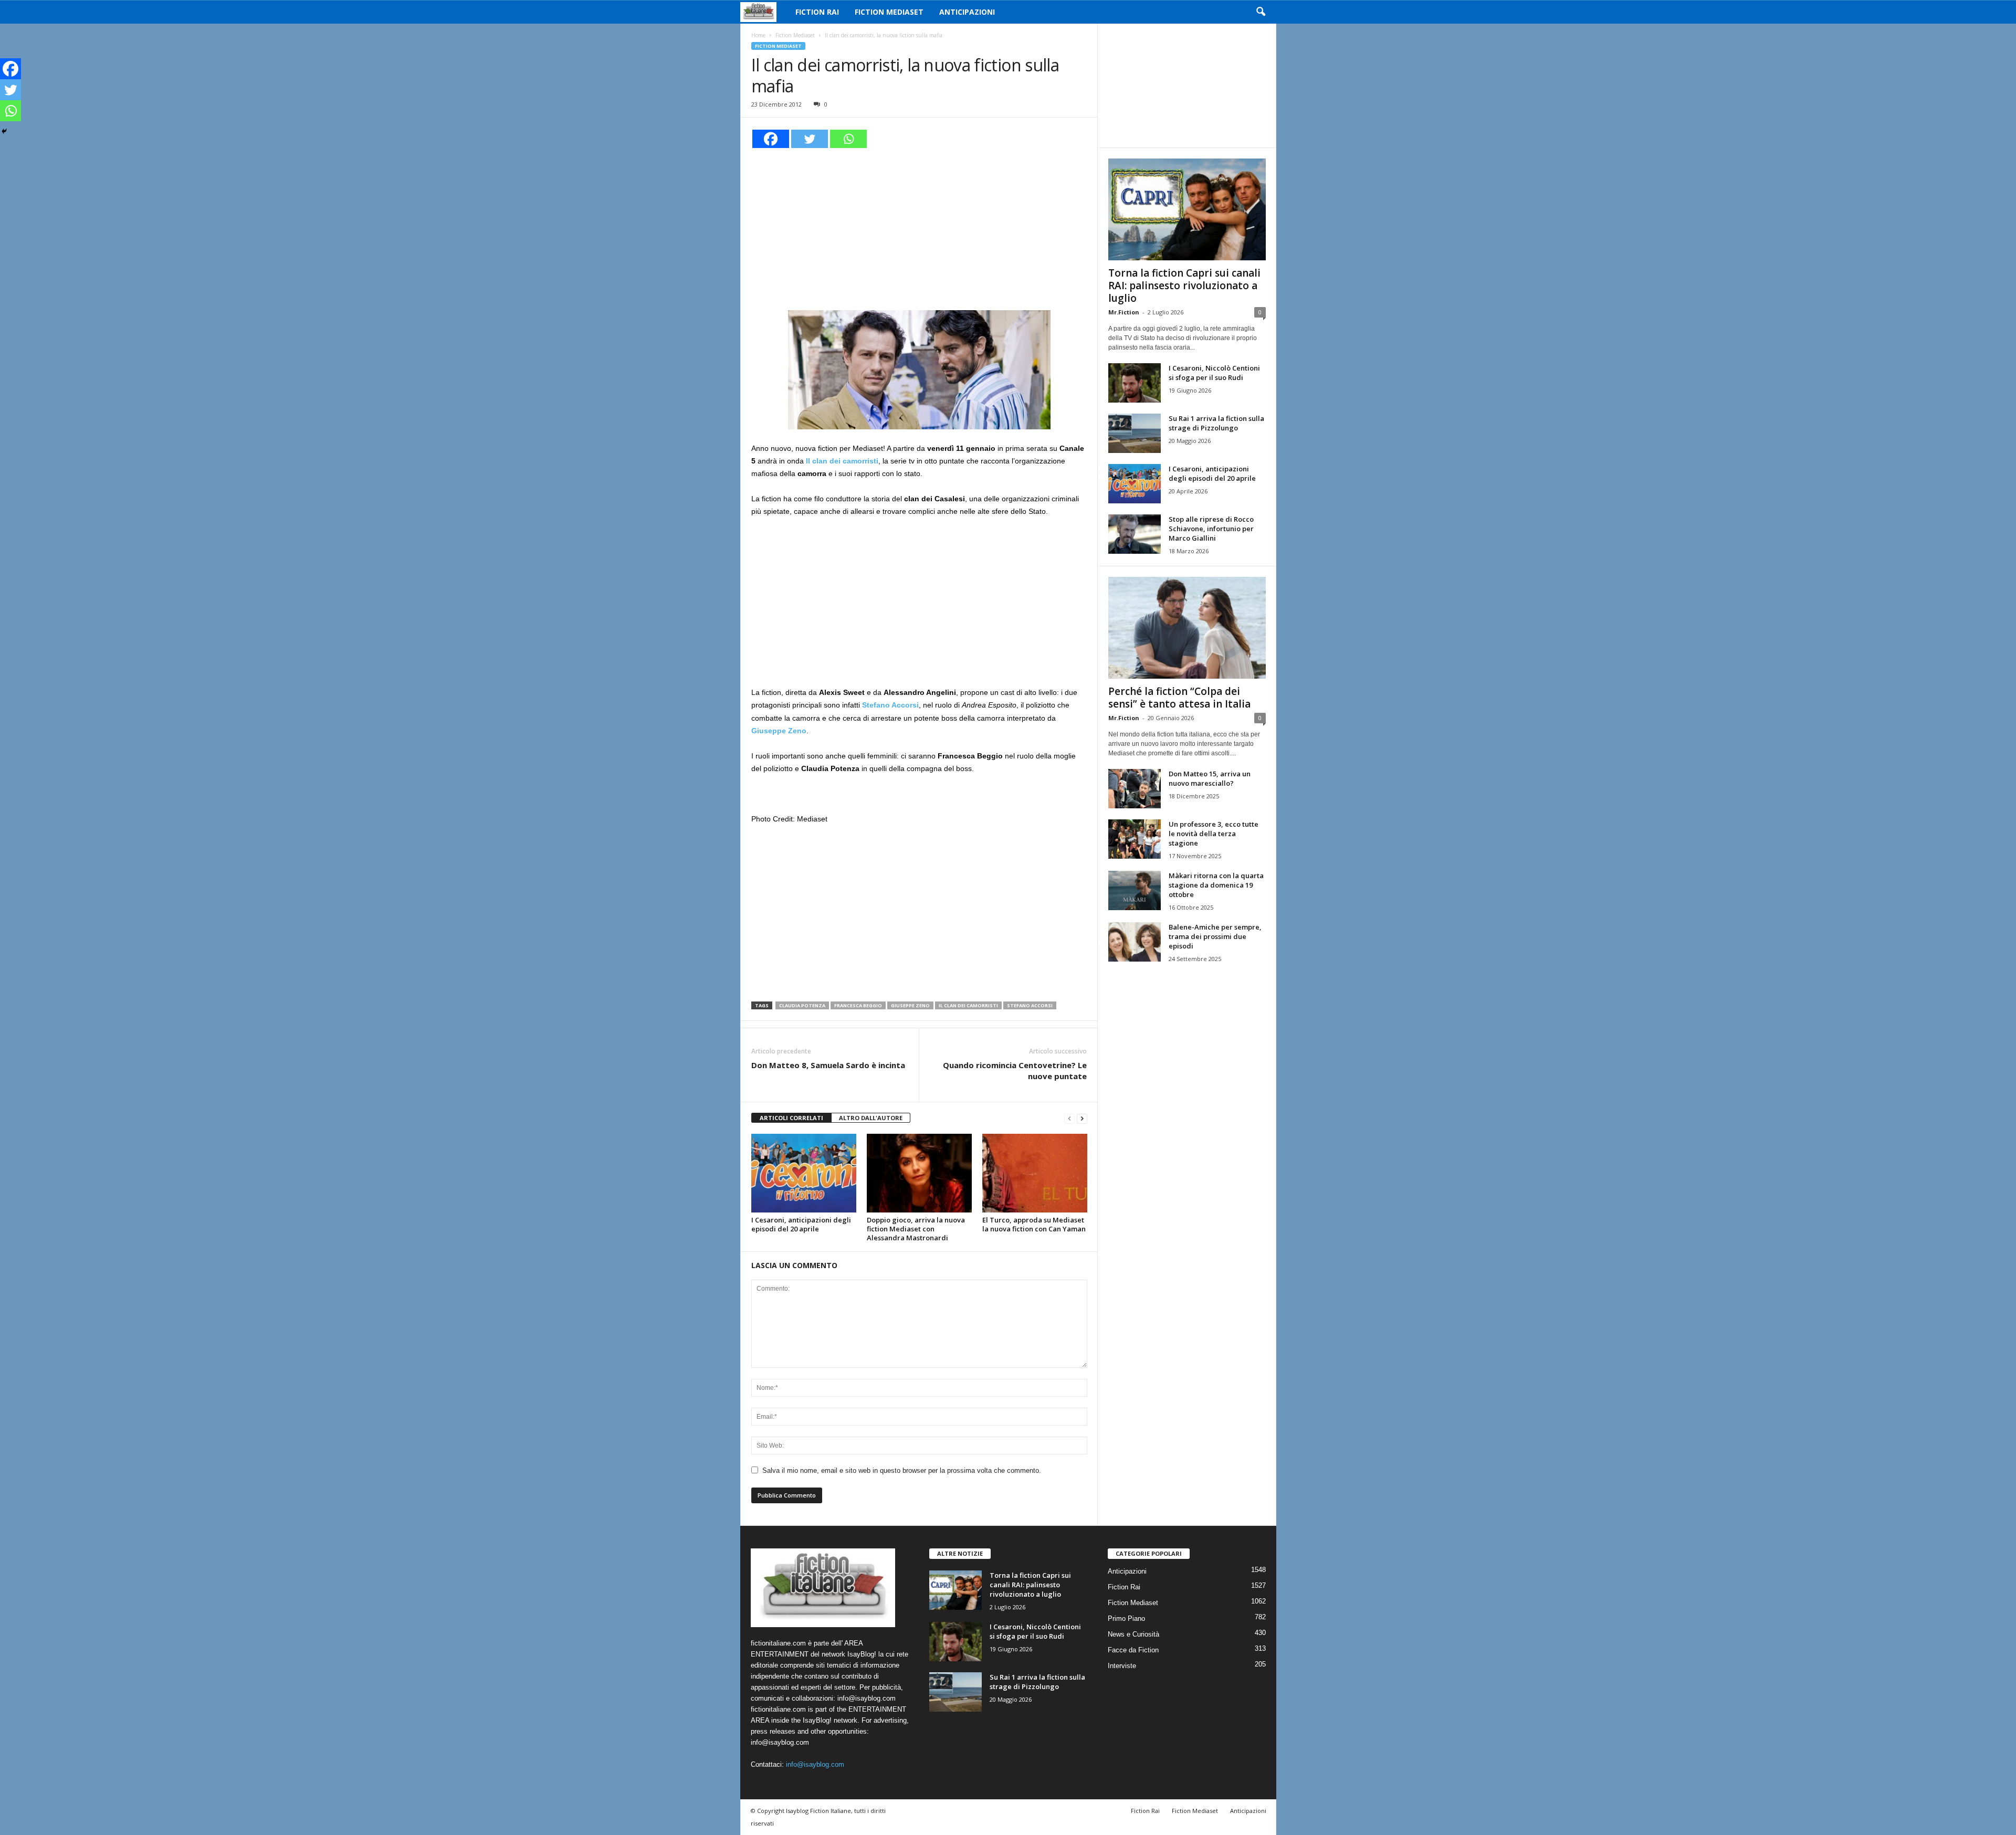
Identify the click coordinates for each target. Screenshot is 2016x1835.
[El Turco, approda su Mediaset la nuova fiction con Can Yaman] (1035, 1173)
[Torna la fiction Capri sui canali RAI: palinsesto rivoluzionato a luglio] (1187, 209)
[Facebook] (771, 139)
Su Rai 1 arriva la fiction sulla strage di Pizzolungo (1216, 423)
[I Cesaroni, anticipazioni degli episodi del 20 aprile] (804, 1173)
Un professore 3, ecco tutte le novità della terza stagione (1214, 834)
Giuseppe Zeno (910, 1005)
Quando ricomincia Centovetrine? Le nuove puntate (1015, 1071)
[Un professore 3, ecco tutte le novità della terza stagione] (1135, 839)
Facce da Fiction (1133, 1650)
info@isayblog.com (815, 1764)
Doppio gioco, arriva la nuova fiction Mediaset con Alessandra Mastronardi (916, 1229)
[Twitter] (810, 139)
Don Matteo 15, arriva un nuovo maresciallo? (1210, 778)
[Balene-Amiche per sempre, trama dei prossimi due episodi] (1135, 942)
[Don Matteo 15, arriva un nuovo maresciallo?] (1135, 789)
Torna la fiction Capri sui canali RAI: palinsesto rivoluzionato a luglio (1184, 286)
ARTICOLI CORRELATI (791, 1118)
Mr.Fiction (1124, 312)
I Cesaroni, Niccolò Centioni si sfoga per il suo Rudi (1214, 373)
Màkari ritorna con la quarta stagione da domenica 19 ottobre (1216, 885)
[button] (1261, 12)
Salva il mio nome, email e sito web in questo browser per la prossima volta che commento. (902, 1470)
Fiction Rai (817, 12)
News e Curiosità (1133, 1634)
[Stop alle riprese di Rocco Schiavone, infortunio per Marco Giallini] (1135, 534)
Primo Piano (1126, 1618)
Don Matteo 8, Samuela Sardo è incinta (828, 1065)
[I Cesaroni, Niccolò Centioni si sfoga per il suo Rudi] (1135, 383)
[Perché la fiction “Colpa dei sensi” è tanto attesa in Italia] (1187, 628)
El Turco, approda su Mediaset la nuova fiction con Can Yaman (1034, 1224)
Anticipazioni (967, 12)
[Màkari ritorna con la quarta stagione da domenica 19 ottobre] (1135, 890)
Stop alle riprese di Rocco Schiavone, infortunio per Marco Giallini (1211, 529)
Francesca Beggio (858, 1005)
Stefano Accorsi (1030, 1005)
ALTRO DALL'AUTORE (871, 1118)
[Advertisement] (919, 228)
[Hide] (4, 131)
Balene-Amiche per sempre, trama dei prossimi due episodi (1215, 936)
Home (758, 35)
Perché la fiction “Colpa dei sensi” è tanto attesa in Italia (1179, 698)
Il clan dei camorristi (968, 1005)
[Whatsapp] (848, 139)
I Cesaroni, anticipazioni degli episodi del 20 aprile (801, 1224)
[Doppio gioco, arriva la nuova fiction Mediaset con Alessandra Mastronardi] (919, 1173)
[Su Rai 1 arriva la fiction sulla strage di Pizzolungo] (1135, 433)
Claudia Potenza (802, 1005)
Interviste (1122, 1666)
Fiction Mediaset (889, 12)
